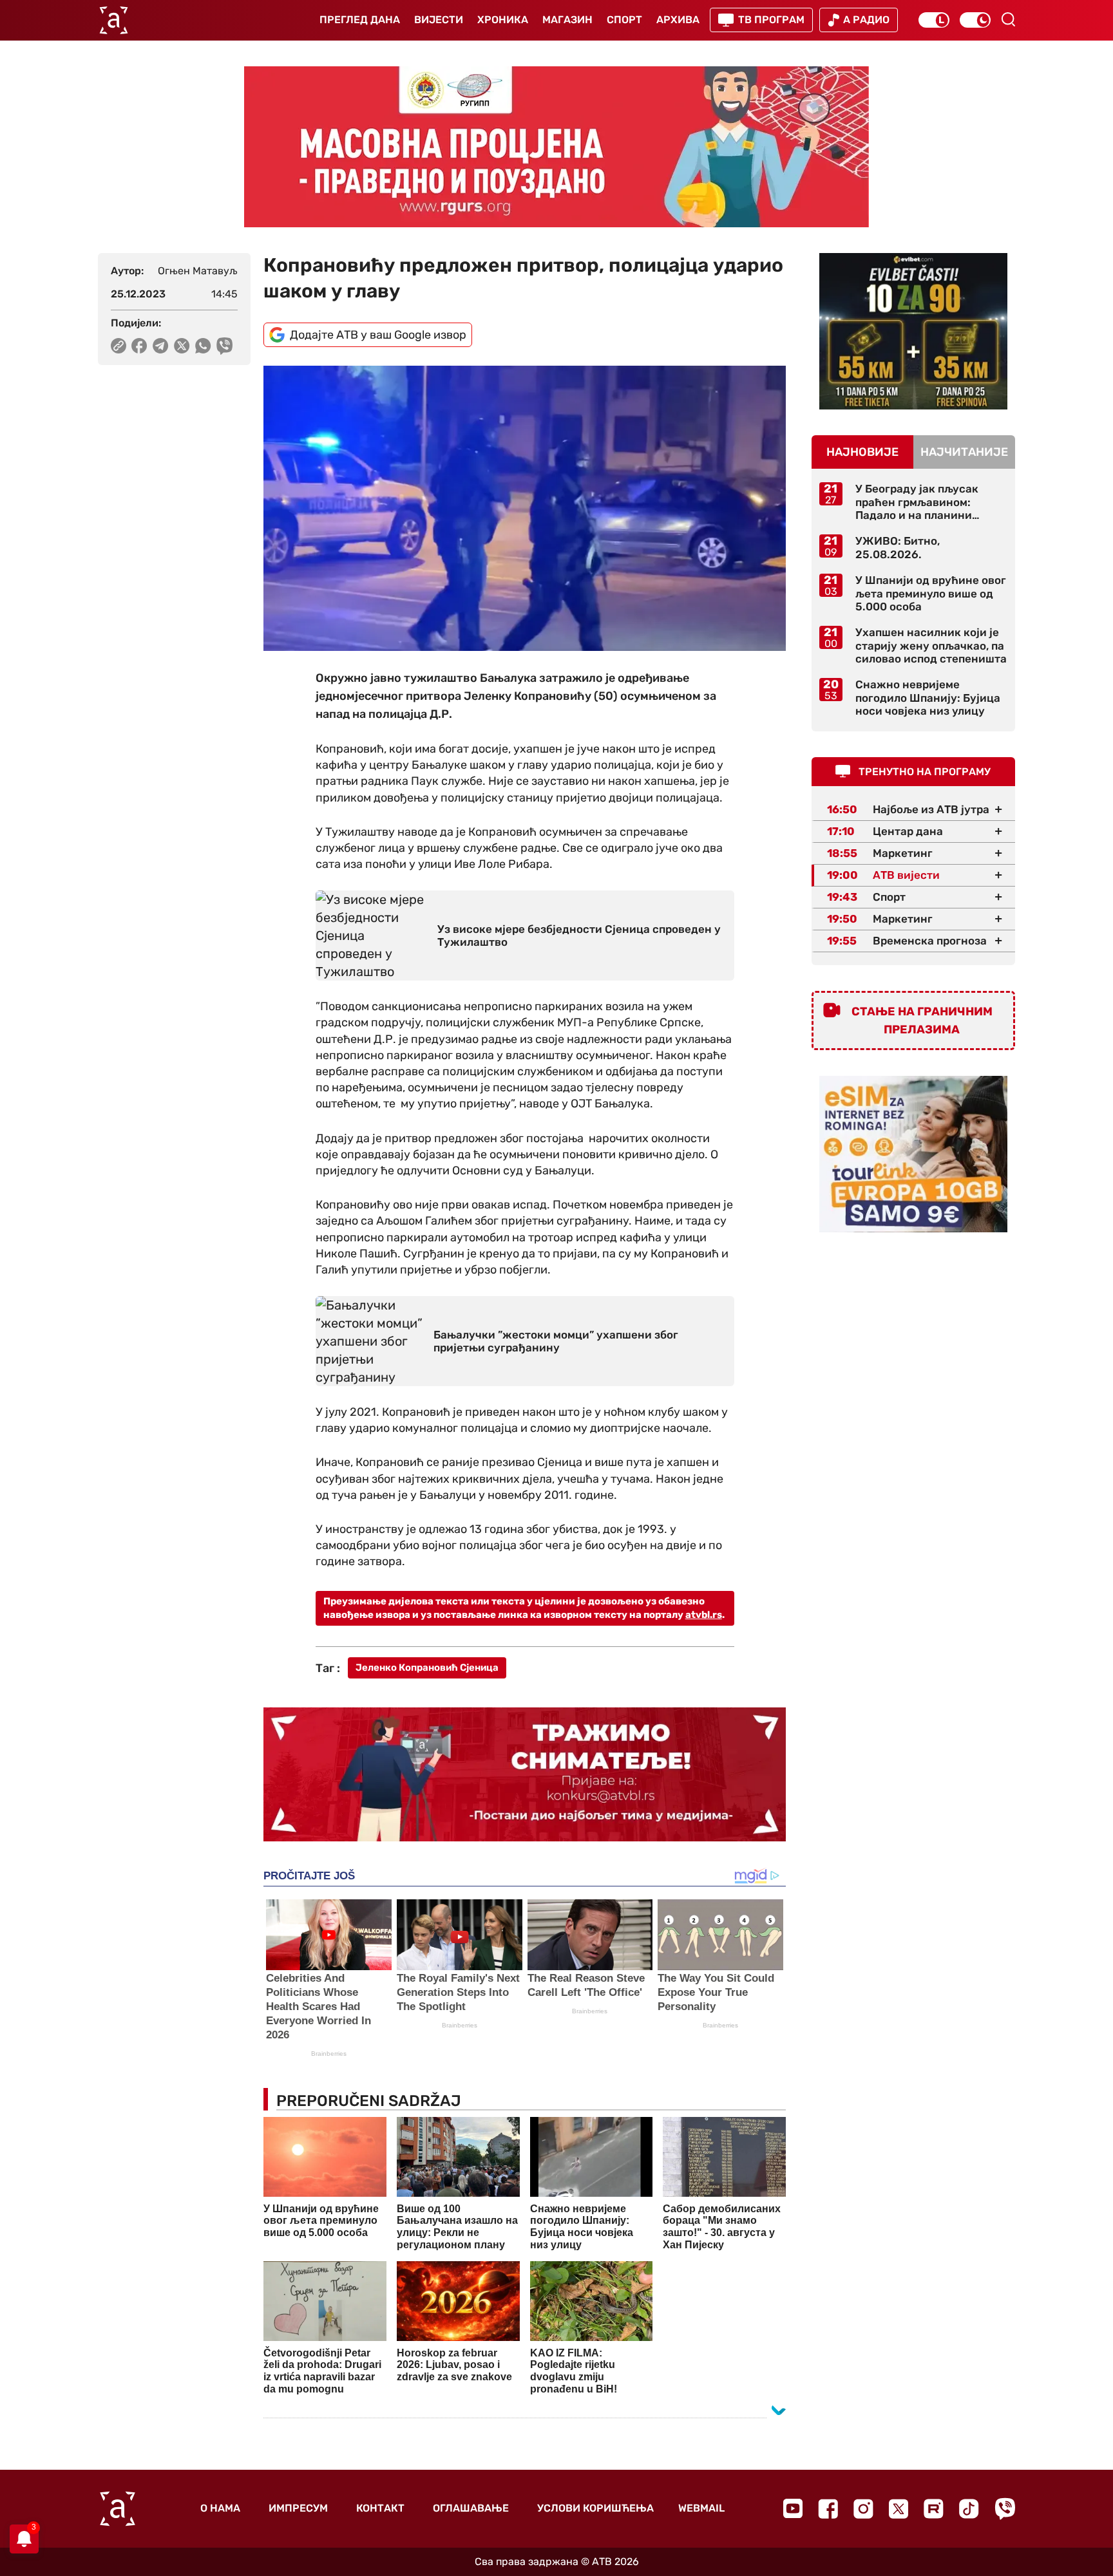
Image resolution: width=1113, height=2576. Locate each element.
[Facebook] (828, 2509)
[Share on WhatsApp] (203, 346)
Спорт (624, 20)
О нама (220, 2508)
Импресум (298, 2508)
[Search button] (1008, 19)
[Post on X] (182, 346)
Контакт (380, 2508)
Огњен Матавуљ (198, 271)
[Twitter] (899, 2509)
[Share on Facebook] (139, 346)
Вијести (439, 20)
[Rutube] (934, 2509)
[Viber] (1005, 2509)
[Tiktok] (969, 2509)
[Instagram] (863, 2509)
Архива (678, 20)
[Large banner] (556, 147)
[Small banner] (913, 331)
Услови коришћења (595, 2508)
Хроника (503, 20)
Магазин (567, 20)
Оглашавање (471, 2508)
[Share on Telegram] (161, 346)
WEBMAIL (701, 2508)
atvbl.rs (704, 1615)
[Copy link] (119, 346)
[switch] (934, 20)
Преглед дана (360, 20)
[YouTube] (793, 2508)
